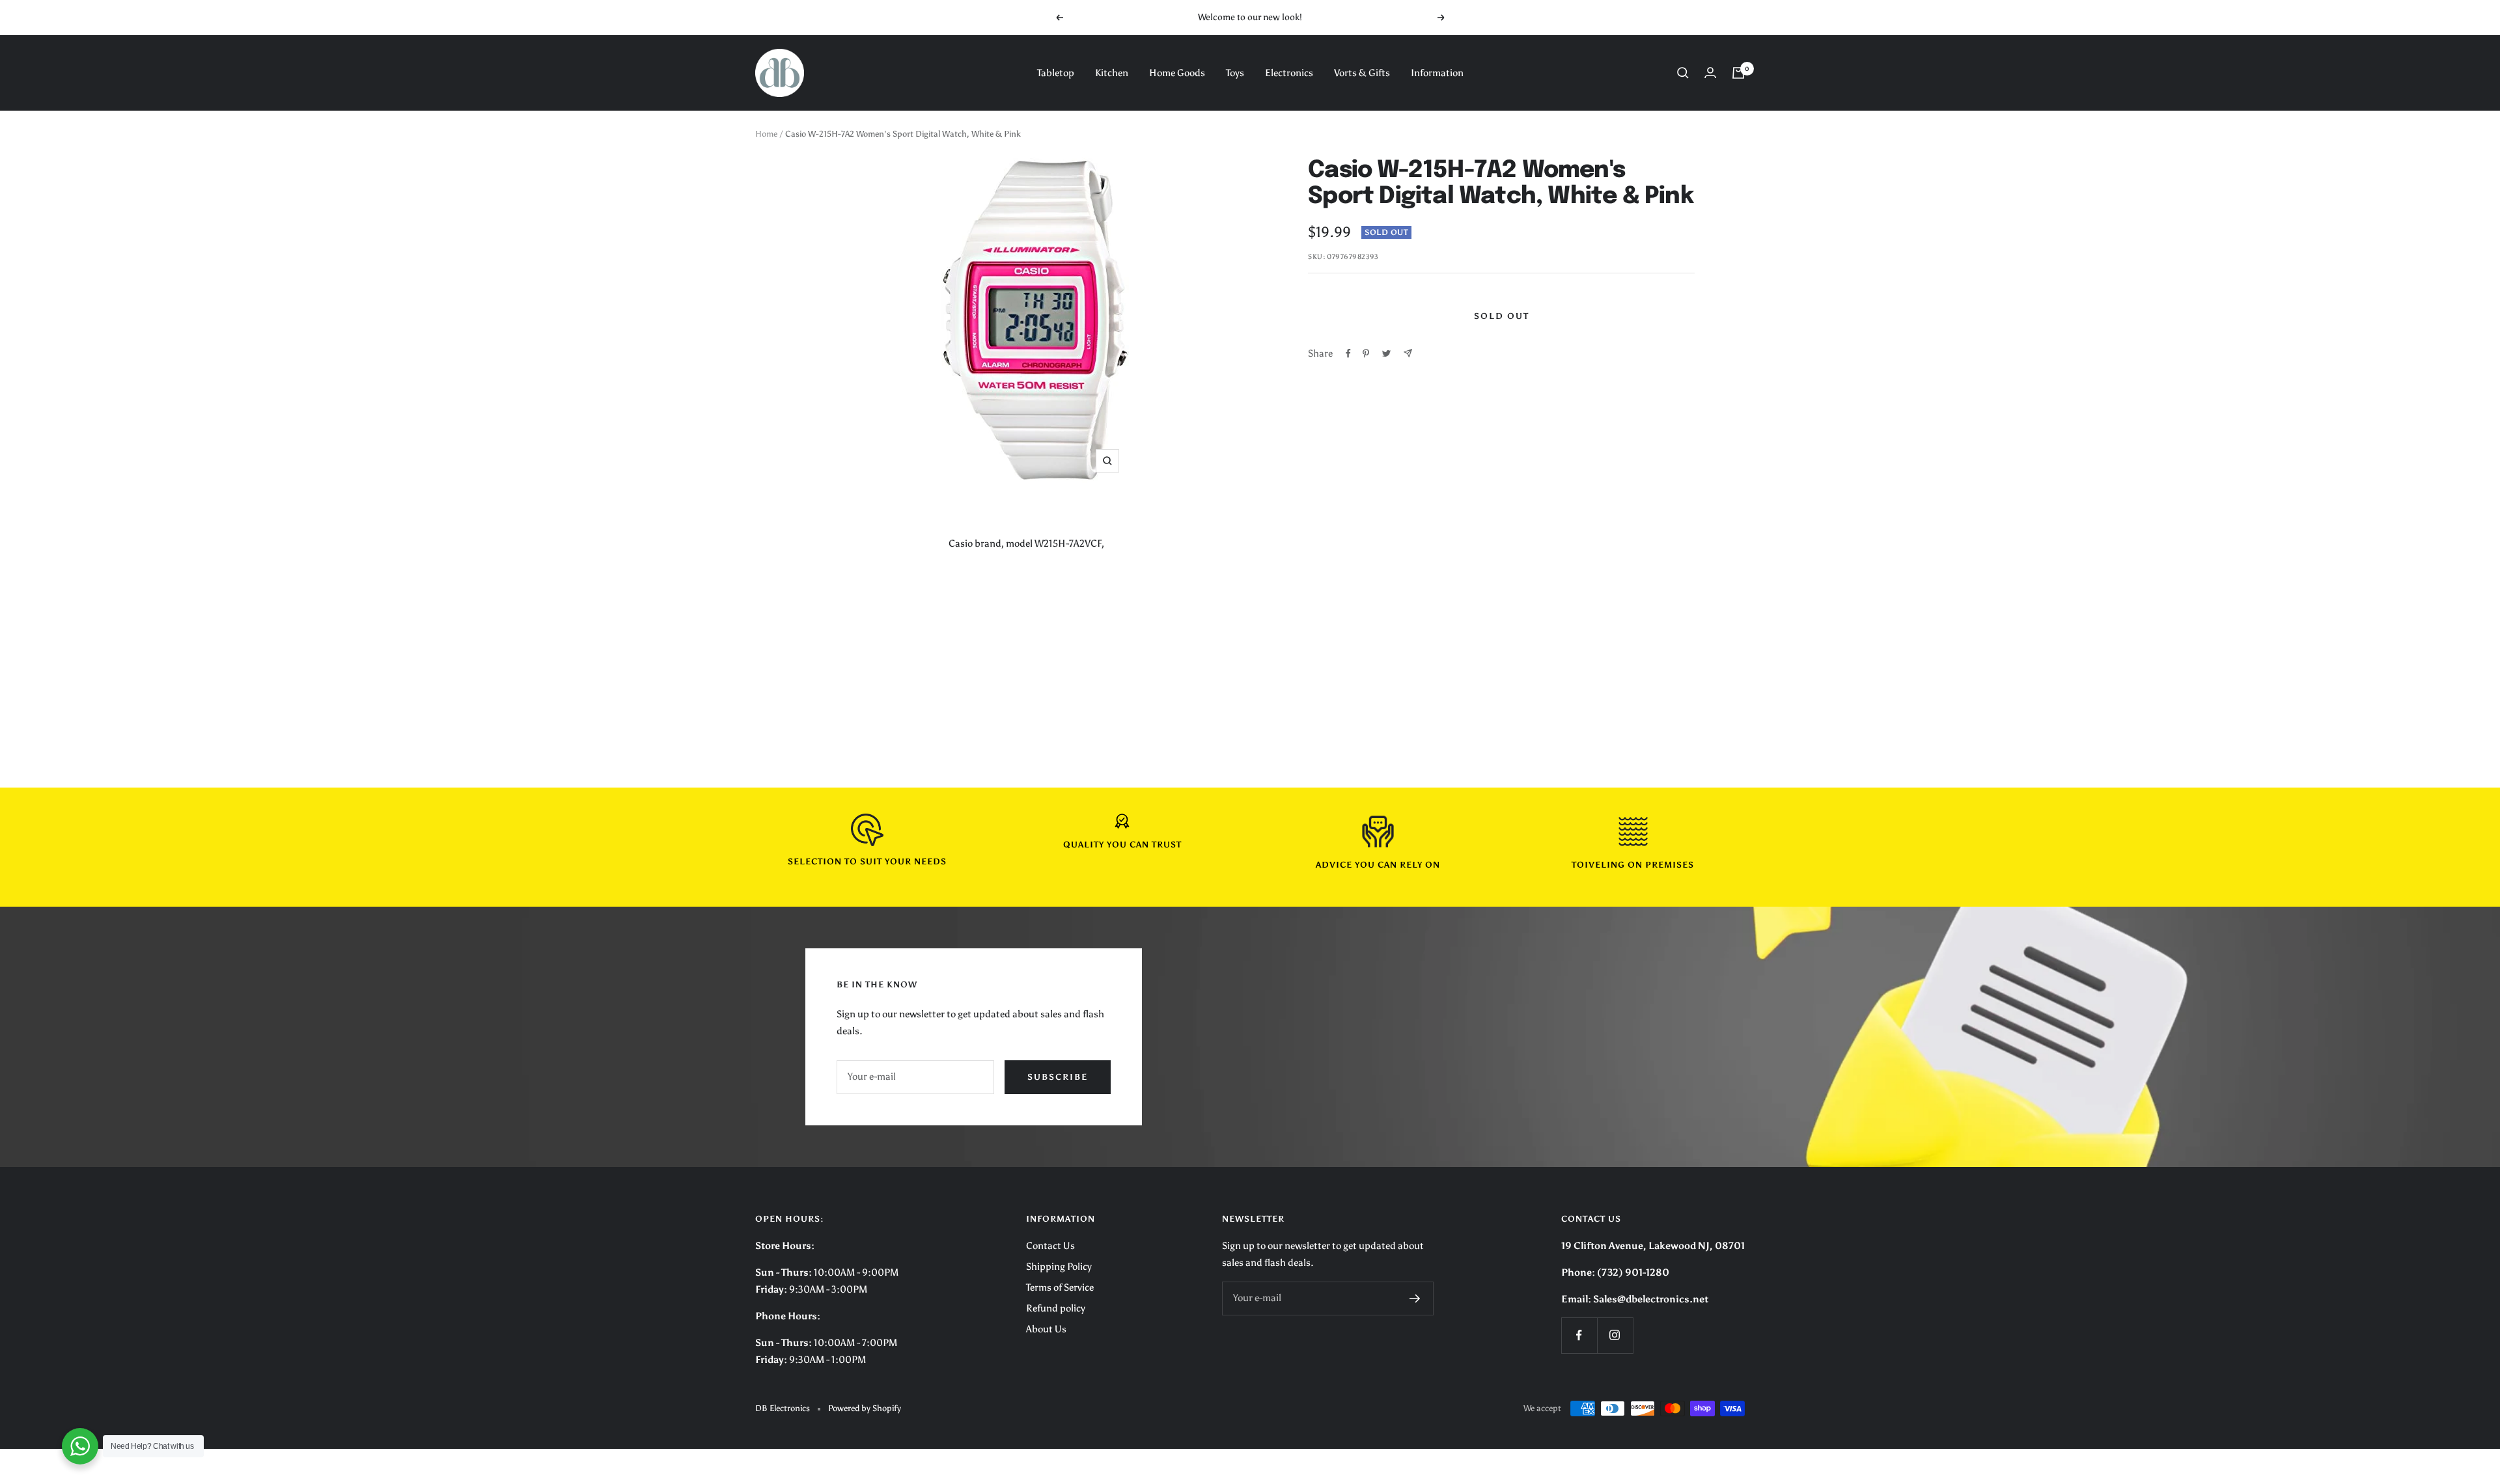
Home (766, 134)
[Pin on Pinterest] (1366, 353)
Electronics (1289, 73)
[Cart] (1738, 73)
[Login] (1710, 73)
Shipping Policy (1059, 1267)
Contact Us (1050, 1246)
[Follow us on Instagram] (1615, 1335)
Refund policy (1056, 1308)
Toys (1235, 73)
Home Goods (1177, 73)
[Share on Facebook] (1348, 353)
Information (1437, 73)
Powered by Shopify (865, 1408)
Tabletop (1056, 73)
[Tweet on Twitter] (1386, 353)
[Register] (1415, 1298)
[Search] (1683, 73)
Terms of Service (1060, 1287)
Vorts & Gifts (1362, 73)
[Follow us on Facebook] (1579, 1335)
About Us (1046, 1329)
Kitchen (1112, 73)
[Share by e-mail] (1408, 353)
